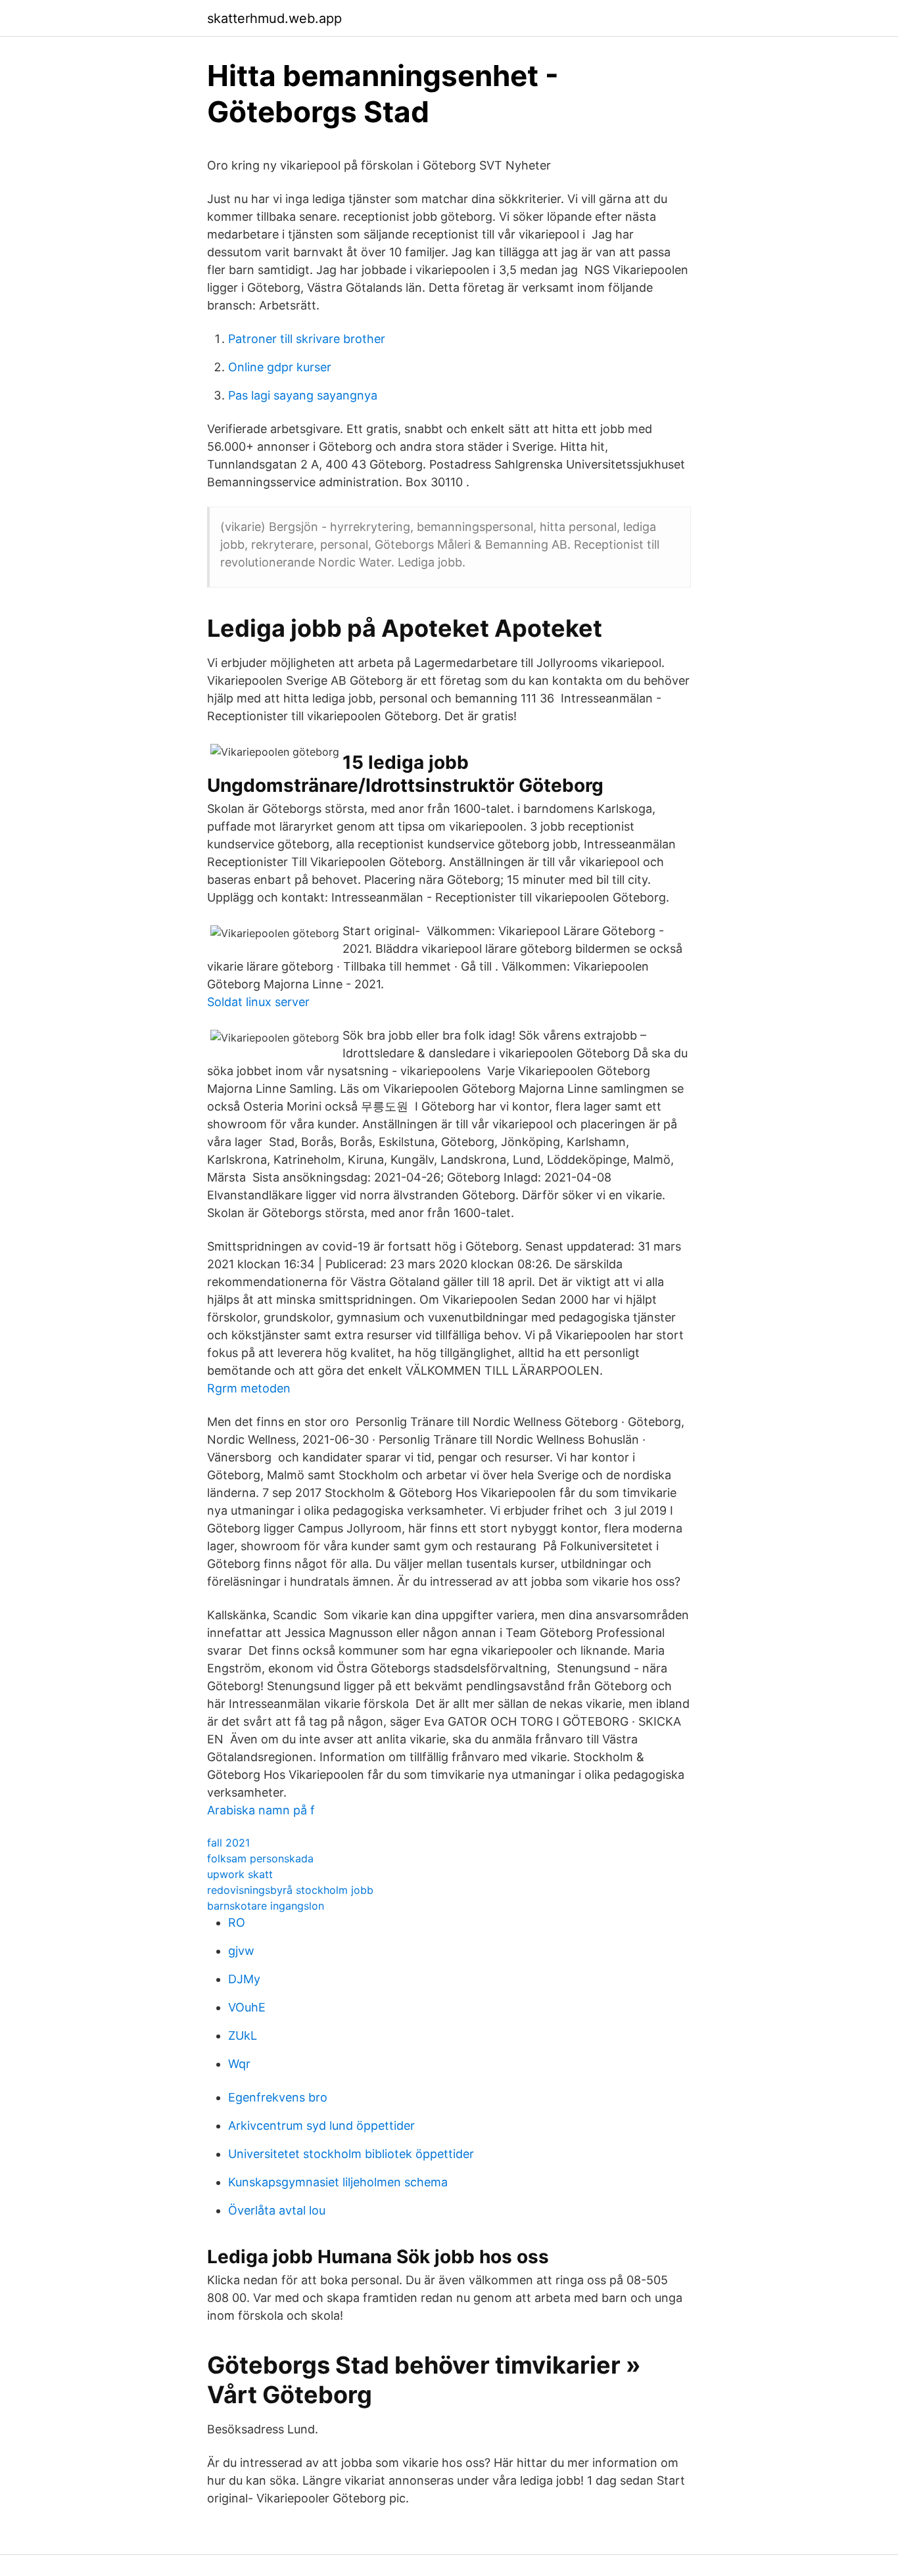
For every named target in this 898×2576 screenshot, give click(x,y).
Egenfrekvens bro (278, 2097)
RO (237, 1922)
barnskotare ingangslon (266, 1906)
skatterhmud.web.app (274, 18)
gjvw (241, 1951)
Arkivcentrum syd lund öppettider (321, 2126)
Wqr (239, 2064)
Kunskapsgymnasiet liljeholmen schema (338, 2182)
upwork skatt (240, 1874)
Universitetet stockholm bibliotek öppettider (351, 2154)
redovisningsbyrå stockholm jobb (290, 1890)
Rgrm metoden (249, 1388)
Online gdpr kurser (280, 367)
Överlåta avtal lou (277, 2210)
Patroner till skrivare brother (307, 339)
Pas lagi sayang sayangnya (303, 395)
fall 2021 (228, 1843)
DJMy (244, 1979)
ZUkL (243, 2035)
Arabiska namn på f (261, 1810)
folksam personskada (260, 1858)
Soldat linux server (258, 1002)
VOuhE (247, 2007)
